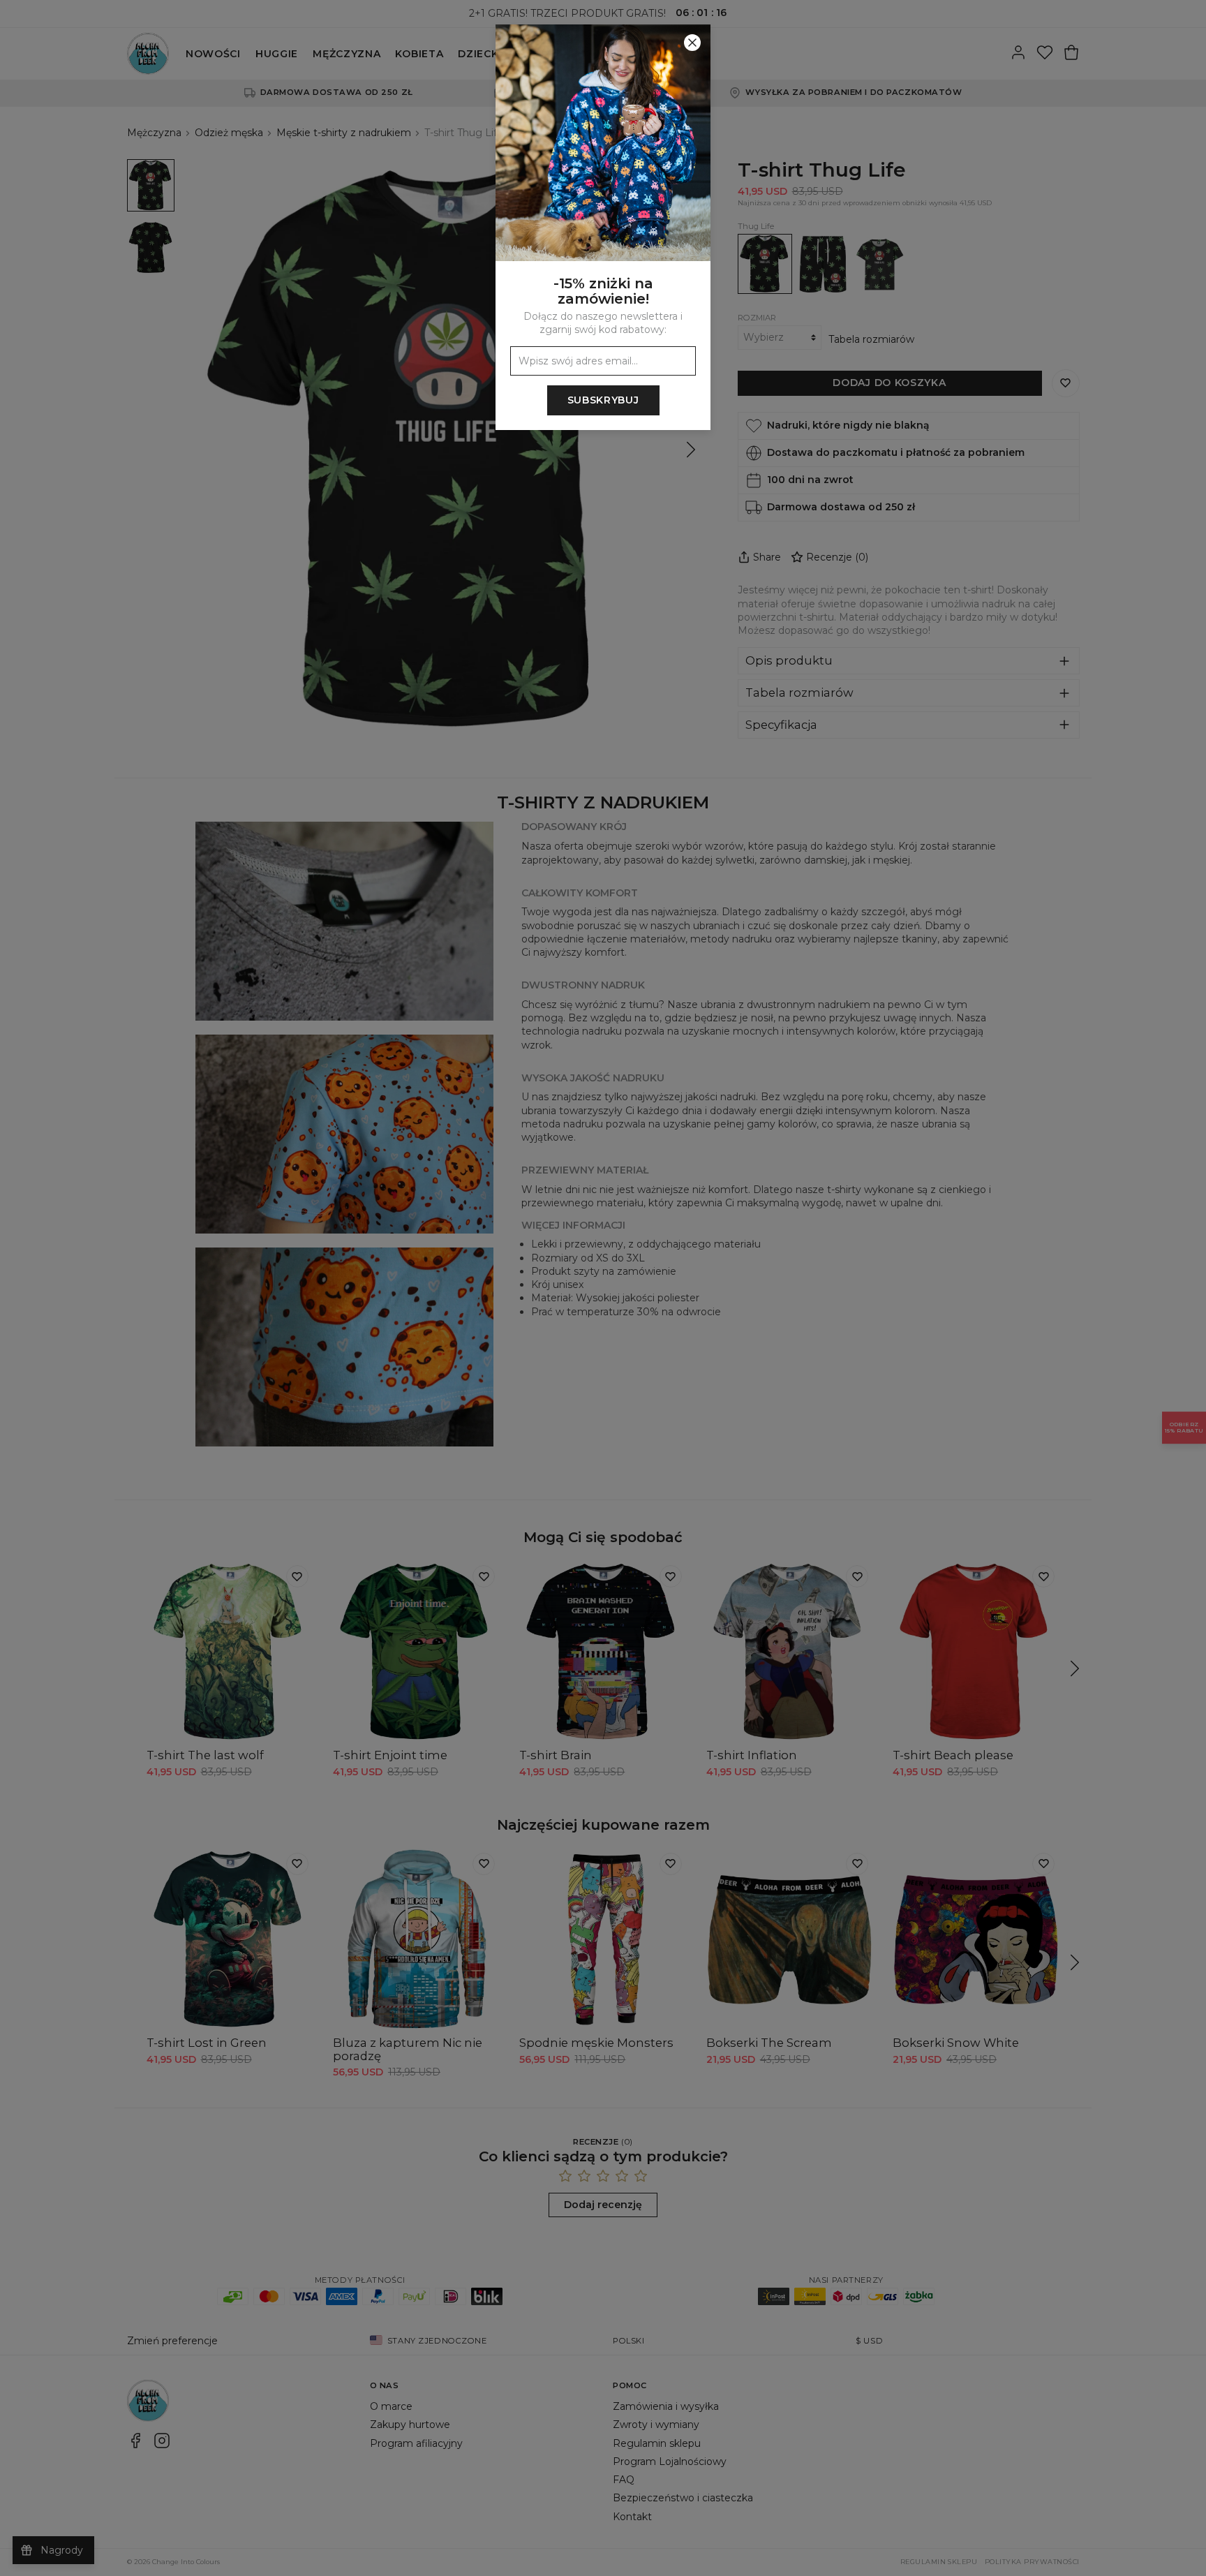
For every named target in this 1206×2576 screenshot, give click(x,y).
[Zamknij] (692, 43)
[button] (603, 1288)
